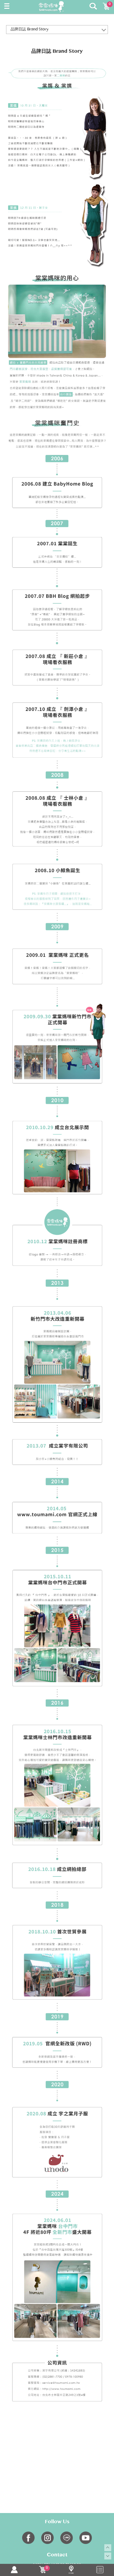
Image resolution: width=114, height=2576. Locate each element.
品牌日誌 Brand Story (30, 30)
